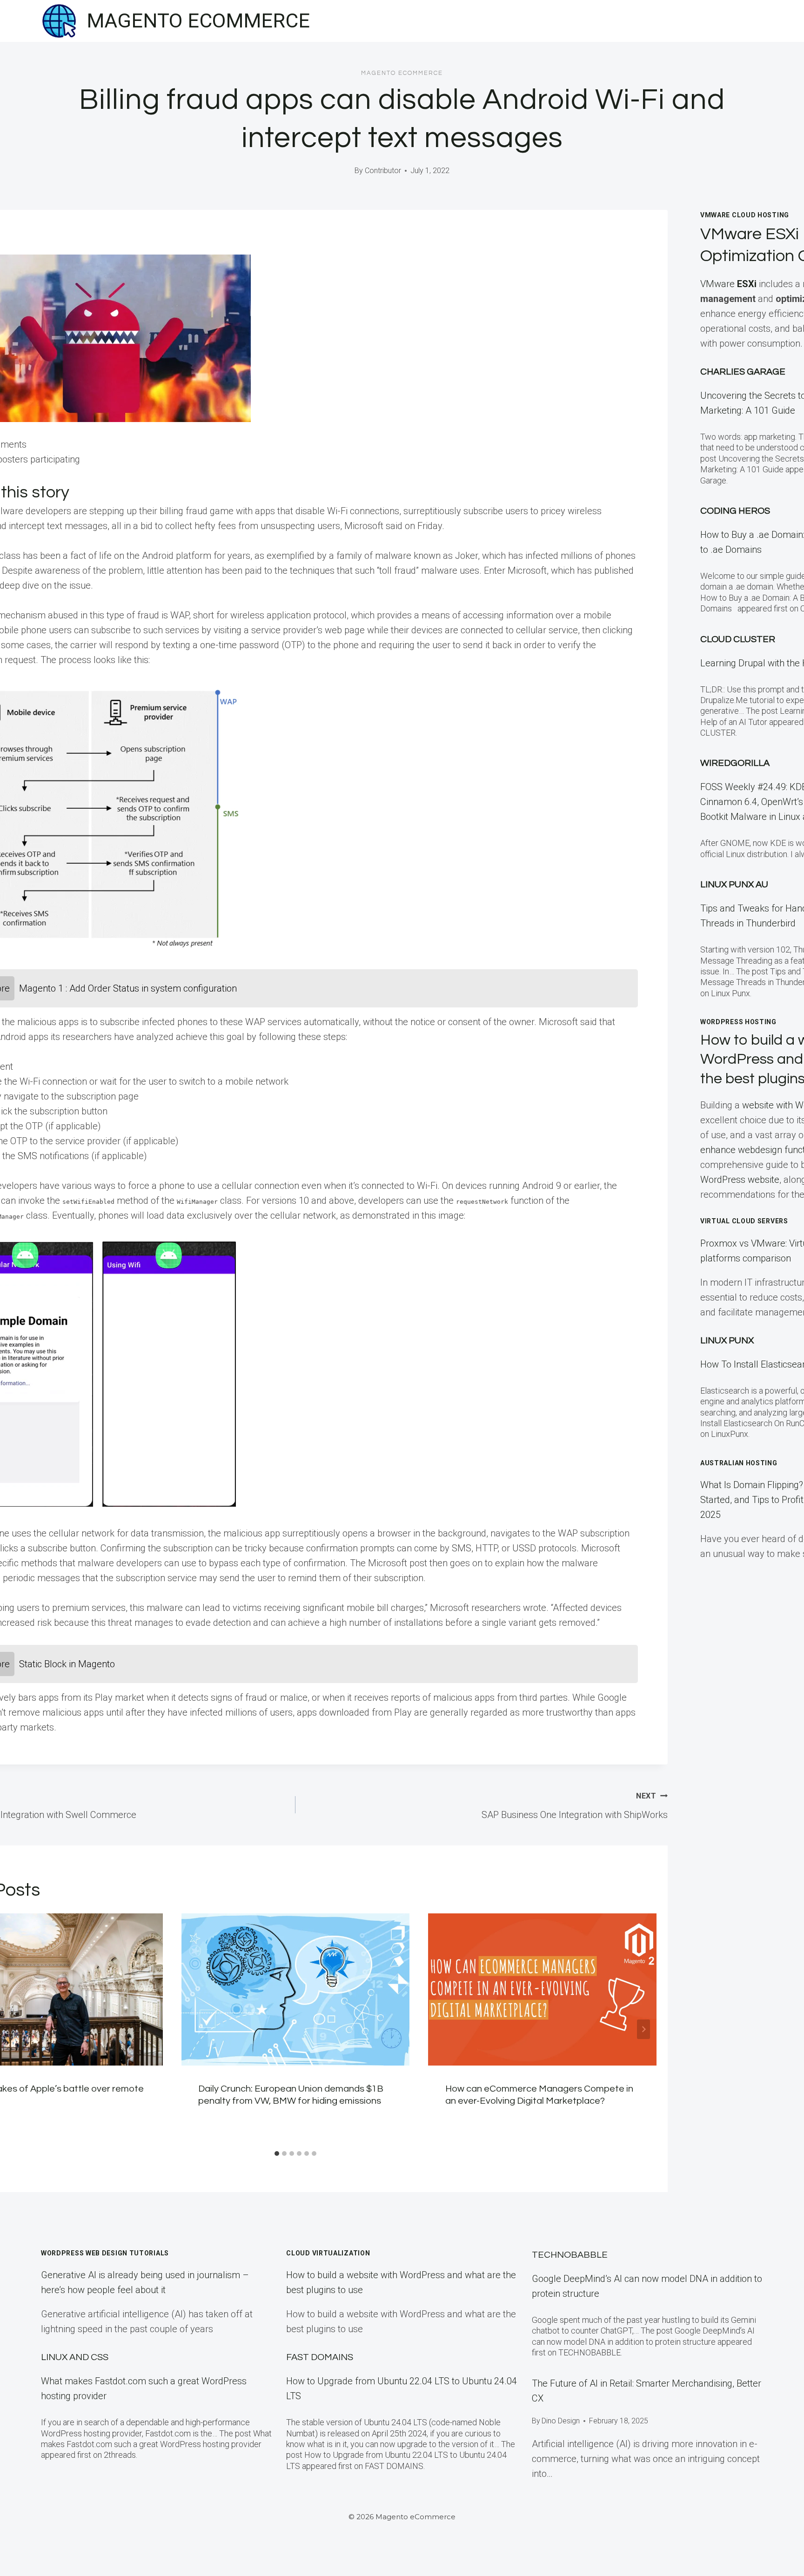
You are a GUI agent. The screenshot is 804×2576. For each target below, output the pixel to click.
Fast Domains (320, 2357)
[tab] (277, 2153)
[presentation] (296, 1989)
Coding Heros (735, 511)
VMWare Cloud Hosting (745, 215)
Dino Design (561, 2421)
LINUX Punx (727, 1341)
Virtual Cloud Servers (744, 1221)
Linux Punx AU (734, 885)
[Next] (643, 2029)
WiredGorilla (735, 763)
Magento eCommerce (402, 73)
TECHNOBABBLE (570, 2255)
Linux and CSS (75, 2357)
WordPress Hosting (738, 1022)
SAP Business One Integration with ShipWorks (575, 1806)
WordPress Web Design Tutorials (105, 2253)
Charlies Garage (743, 372)
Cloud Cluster (738, 639)
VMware (728, 284)
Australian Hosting (739, 1463)
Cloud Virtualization (328, 2253)
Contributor (383, 171)
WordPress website (740, 1180)
